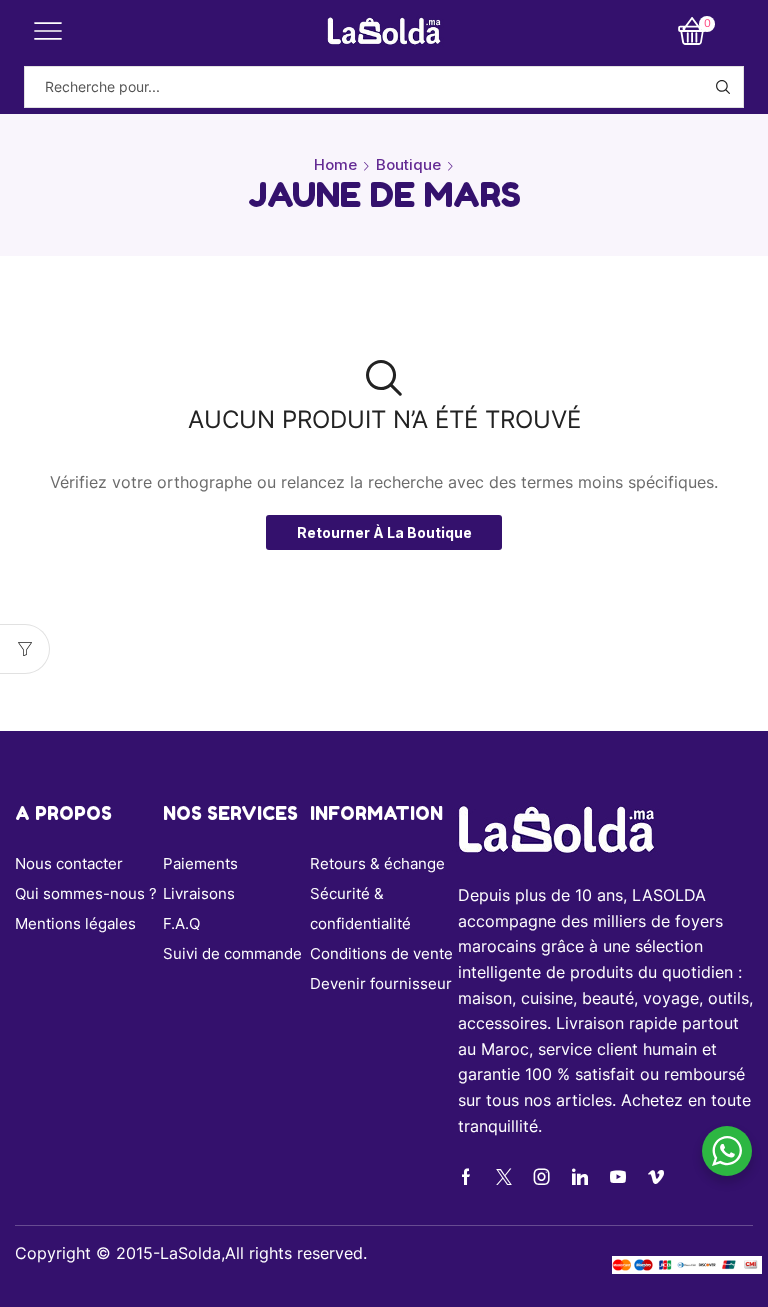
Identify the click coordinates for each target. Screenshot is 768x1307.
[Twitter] (504, 1177)
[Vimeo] (656, 1177)
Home (335, 164)
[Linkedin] (580, 1177)
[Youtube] (618, 1177)
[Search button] (723, 87)
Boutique (408, 164)
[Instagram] (542, 1177)
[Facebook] (466, 1177)
